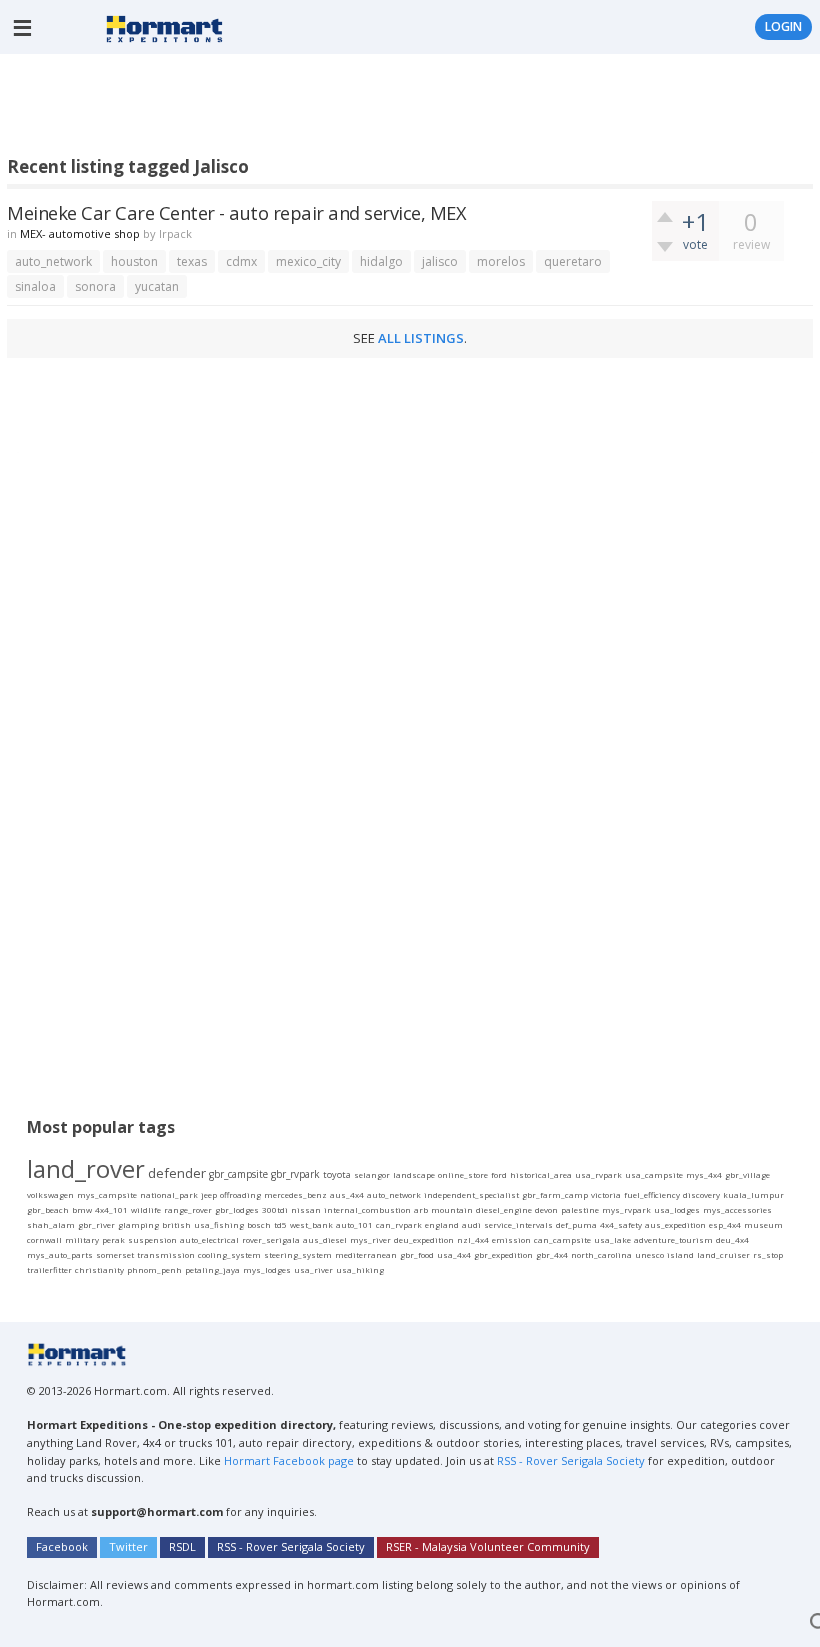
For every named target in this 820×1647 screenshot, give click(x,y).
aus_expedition (675, 1224)
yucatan (157, 286)
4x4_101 (111, 1209)
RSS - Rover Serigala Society (571, 1460)
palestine (580, 1209)
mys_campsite (107, 1194)
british (176, 1224)
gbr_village (747, 1174)
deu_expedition (424, 1239)
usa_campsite (654, 1174)
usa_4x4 (454, 1254)
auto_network (53, 261)
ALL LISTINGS (421, 338)
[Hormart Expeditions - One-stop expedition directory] (164, 27)
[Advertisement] (371, 109)
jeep (209, 1194)
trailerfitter (49, 1269)
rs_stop (768, 1254)
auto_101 (354, 1224)
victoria (606, 1194)
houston (134, 261)
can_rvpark (399, 1224)
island (680, 1254)
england (442, 1224)
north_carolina (601, 1254)
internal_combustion (367, 1209)
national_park (169, 1194)
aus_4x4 (347, 1194)
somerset (115, 1254)
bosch (259, 1224)
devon (546, 1209)
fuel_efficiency (652, 1194)
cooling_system (229, 1254)
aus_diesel (325, 1239)
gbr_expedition (503, 1254)
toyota (337, 1174)
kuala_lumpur (753, 1194)
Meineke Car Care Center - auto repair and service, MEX (236, 212)
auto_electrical (209, 1239)
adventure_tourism (673, 1239)
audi (471, 1224)
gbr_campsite (238, 1174)
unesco (649, 1254)
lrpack (175, 233)
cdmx (241, 261)
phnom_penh (154, 1269)
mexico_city (308, 261)
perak (113, 1239)
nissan (306, 1209)
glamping (138, 1224)
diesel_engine (504, 1209)
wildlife (146, 1209)
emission (511, 1239)
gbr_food (417, 1254)
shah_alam (51, 1224)
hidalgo (381, 261)
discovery (701, 1194)
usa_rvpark (598, 1174)
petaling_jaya (212, 1269)
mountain (452, 1209)
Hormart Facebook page (287, 1460)
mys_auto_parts (60, 1254)
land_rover (86, 1168)
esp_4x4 (725, 1224)
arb (421, 1209)
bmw (82, 1209)
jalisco (440, 261)
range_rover (188, 1209)
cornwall (44, 1239)
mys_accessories (737, 1209)
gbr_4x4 (552, 1254)
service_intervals (518, 1224)
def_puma (576, 1224)
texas (192, 261)
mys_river (370, 1239)
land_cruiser (723, 1254)
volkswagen (50, 1194)
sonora (95, 286)
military (82, 1239)
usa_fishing (219, 1224)
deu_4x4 (732, 1239)
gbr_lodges (237, 1209)
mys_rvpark (626, 1209)
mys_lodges (267, 1269)
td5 (280, 1224)
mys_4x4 (704, 1174)
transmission (166, 1254)
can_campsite (562, 1239)
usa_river (313, 1269)
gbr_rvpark (295, 1174)
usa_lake (612, 1239)
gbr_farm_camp (555, 1194)
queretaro (573, 261)
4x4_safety (621, 1224)
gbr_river (96, 1224)
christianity (99, 1269)
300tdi (275, 1209)
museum (763, 1224)
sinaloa (35, 286)
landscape (414, 1174)
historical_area (541, 1174)
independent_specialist (471, 1194)
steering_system (298, 1254)
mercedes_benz (295, 1194)
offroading (240, 1194)
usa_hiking (360, 1269)
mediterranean (366, 1254)
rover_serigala (271, 1239)
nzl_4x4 (473, 1239)
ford (499, 1174)
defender (177, 1173)
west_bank (311, 1224)
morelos (501, 261)
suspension (152, 1239)
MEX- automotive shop (80, 233)
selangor (372, 1174)
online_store (463, 1174)
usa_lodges (677, 1209)
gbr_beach (48, 1209)
